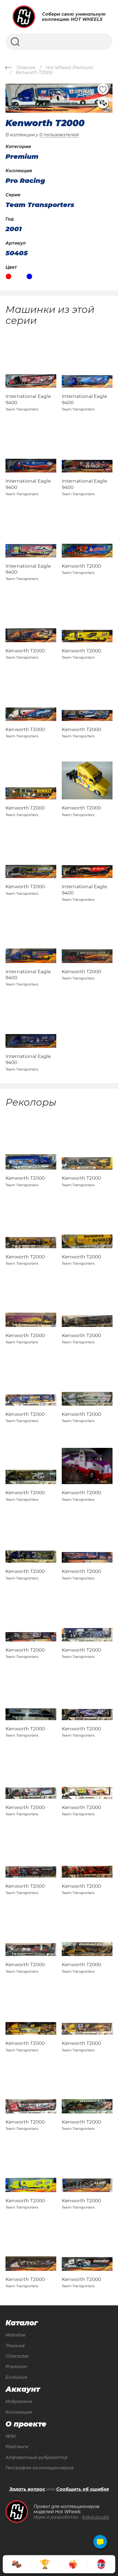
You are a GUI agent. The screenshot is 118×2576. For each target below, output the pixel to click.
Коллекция (19, 2412)
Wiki (11, 2436)
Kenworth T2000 (81, 566)
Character (17, 2356)
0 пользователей (59, 135)
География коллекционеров (40, 2468)
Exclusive (16, 2377)
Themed (15, 2346)
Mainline (16, 2335)
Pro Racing (25, 181)
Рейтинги (17, 2447)
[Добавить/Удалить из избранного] (103, 89)
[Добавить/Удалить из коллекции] (103, 103)
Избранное (19, 2402)
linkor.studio (96, 2517)
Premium (16, 2367)
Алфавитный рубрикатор (36, 2458)
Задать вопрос (27, 2489)
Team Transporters (40, 205)
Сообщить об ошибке (83, 2489)
